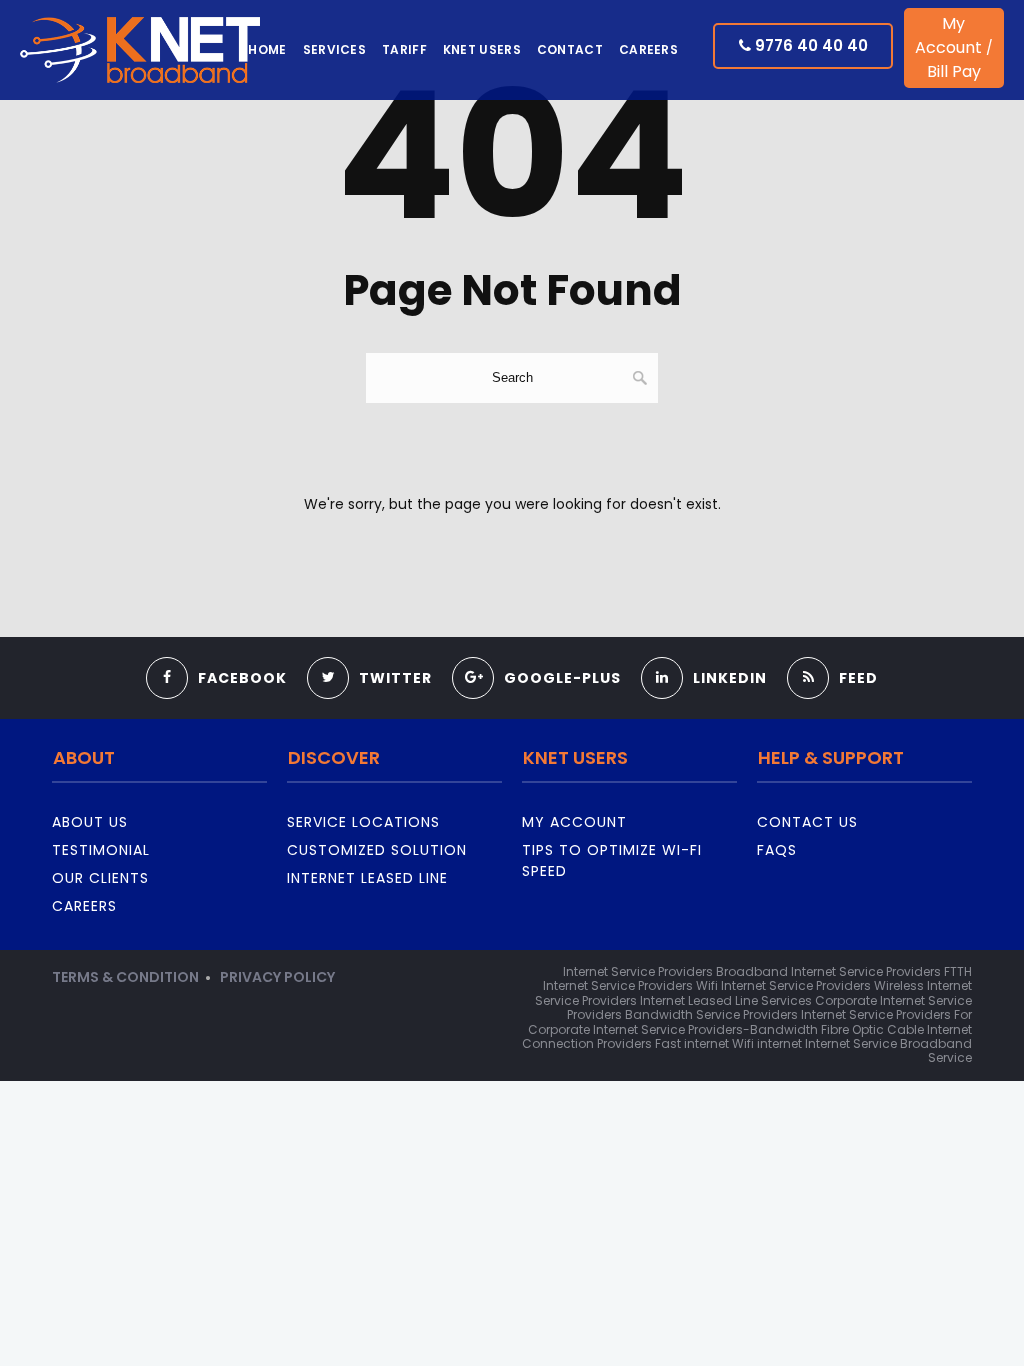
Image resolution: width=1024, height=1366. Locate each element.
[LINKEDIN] (704, 652)
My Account (948, 35)
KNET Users (482, 49)
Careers (648, 49)
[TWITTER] (369, 652)
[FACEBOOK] (216, 652)
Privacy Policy (277, 977)
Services (334, 49)
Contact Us (807, 822)
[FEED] (832, 652)
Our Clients (100, 878)
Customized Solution (377, 850)
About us (90, 822)
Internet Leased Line (367, 878)
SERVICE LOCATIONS (363, 822)
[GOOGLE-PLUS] (536, 652)
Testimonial (101, 850)
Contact (570, 49)
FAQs (777, 850)
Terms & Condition (125, 977)
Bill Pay (954, 71)
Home (267, 49)
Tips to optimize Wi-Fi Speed (612, 860)
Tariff (404, 49)
